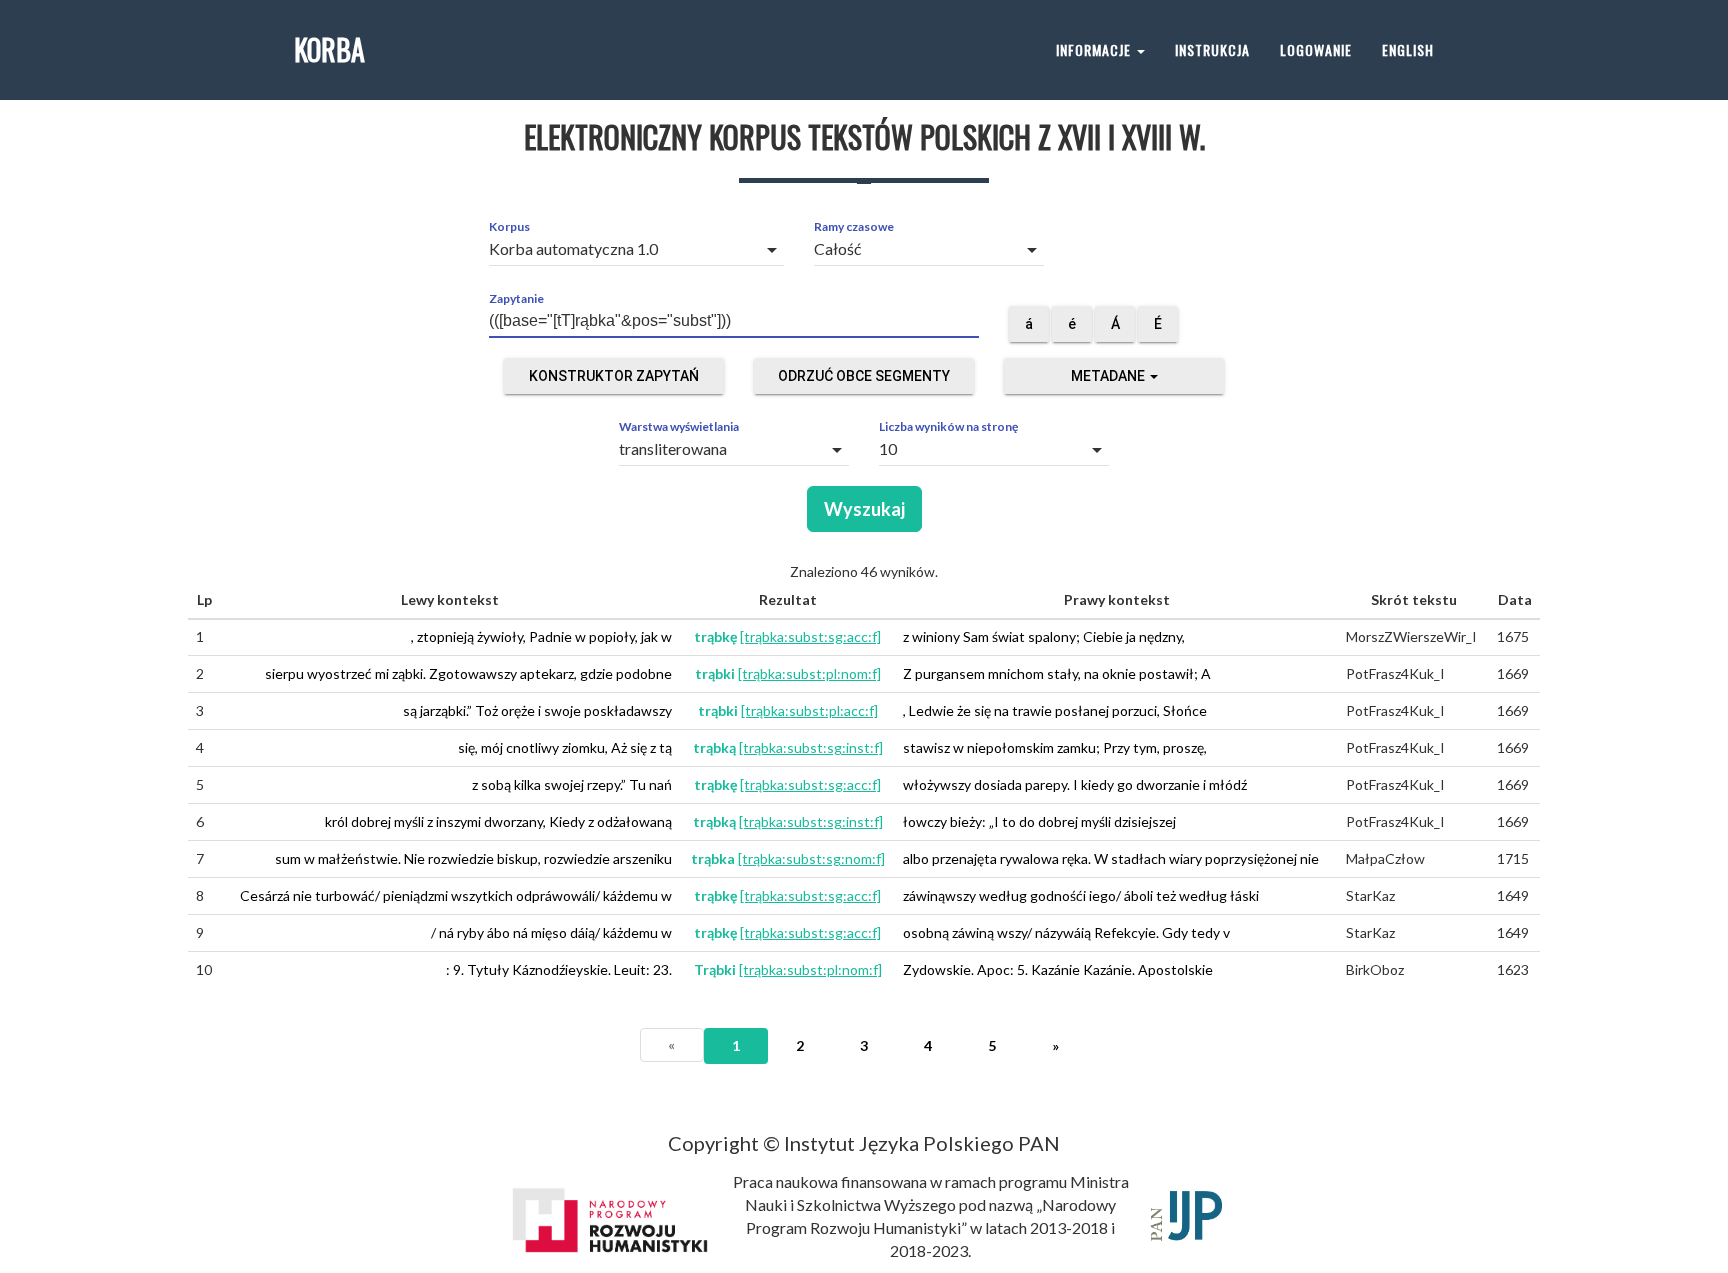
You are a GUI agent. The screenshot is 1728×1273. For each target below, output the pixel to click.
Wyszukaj (864, 509)
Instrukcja (1212, 49)
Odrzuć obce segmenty (864, 376)
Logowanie (1316, 49)
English (1408, 49)
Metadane (1109, 376)
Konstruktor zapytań (614, 376)
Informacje (1095, 49)
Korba (329, 49)
